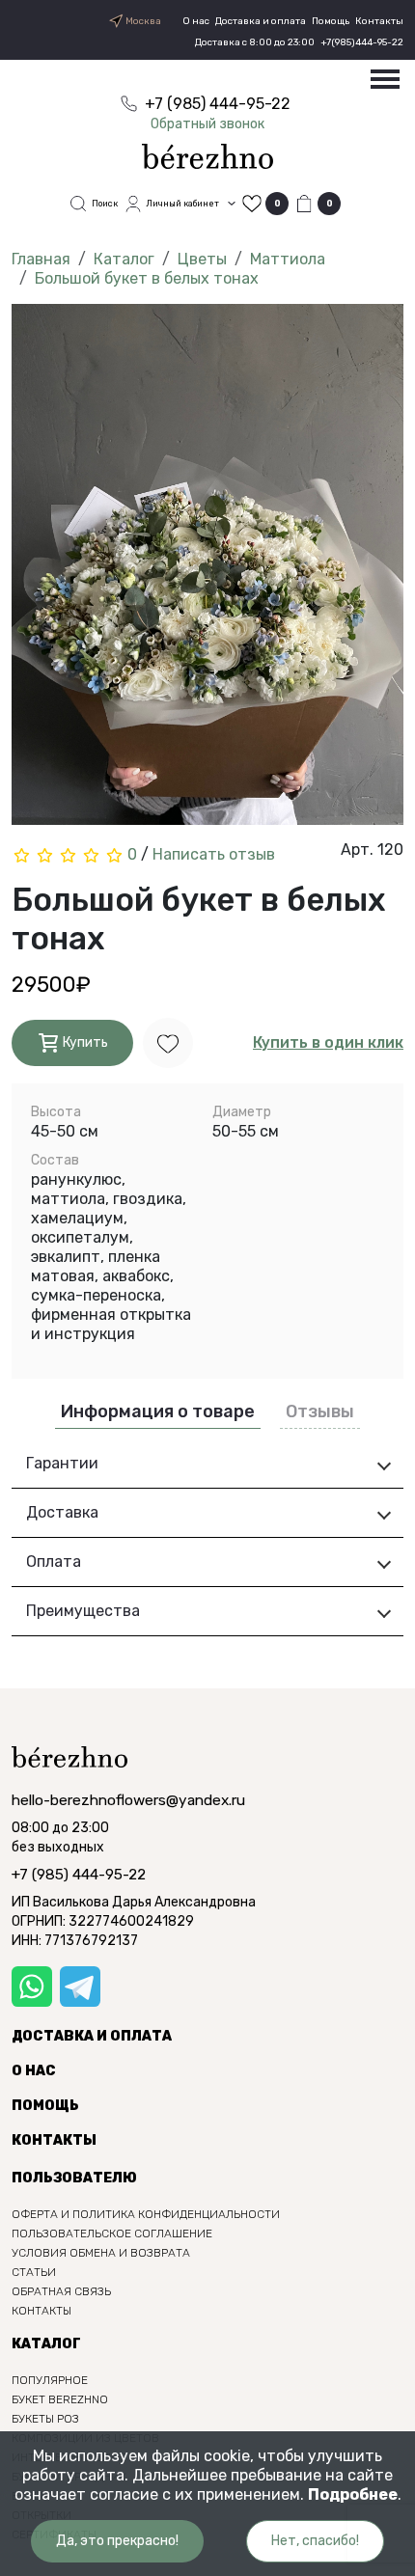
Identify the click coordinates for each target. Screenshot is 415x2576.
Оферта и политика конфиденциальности (146, 2214)
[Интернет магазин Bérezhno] (207, 155)
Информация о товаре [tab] (158, 1411)
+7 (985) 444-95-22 (79, 1875)
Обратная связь (61, 2291)
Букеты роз (45, 2419)
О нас (196, 21)
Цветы (202, 259)
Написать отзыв (214, 854)
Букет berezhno (60, 2399)
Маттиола (288, 259)
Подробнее (353, 2494)
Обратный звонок (207, 124)
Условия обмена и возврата (101, 2253)
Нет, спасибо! (315, 2541)
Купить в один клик (328, 1042)
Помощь (331, 21)
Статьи (34, 2272)
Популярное (50, 2380)
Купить (84, 1042)
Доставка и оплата (261, 21)
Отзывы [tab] (320, 1411)
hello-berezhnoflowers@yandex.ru (128, 1800)
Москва (142, 21)
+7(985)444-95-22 (362, 42)
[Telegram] (80, 1987)
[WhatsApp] (32, 1987)
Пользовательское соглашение (112, 2233)
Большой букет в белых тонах (147, 278)
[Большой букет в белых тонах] (207, 571)
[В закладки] (168, 1042)
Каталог (124, 259)
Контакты (379, 21)
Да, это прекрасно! (117, 2541)
